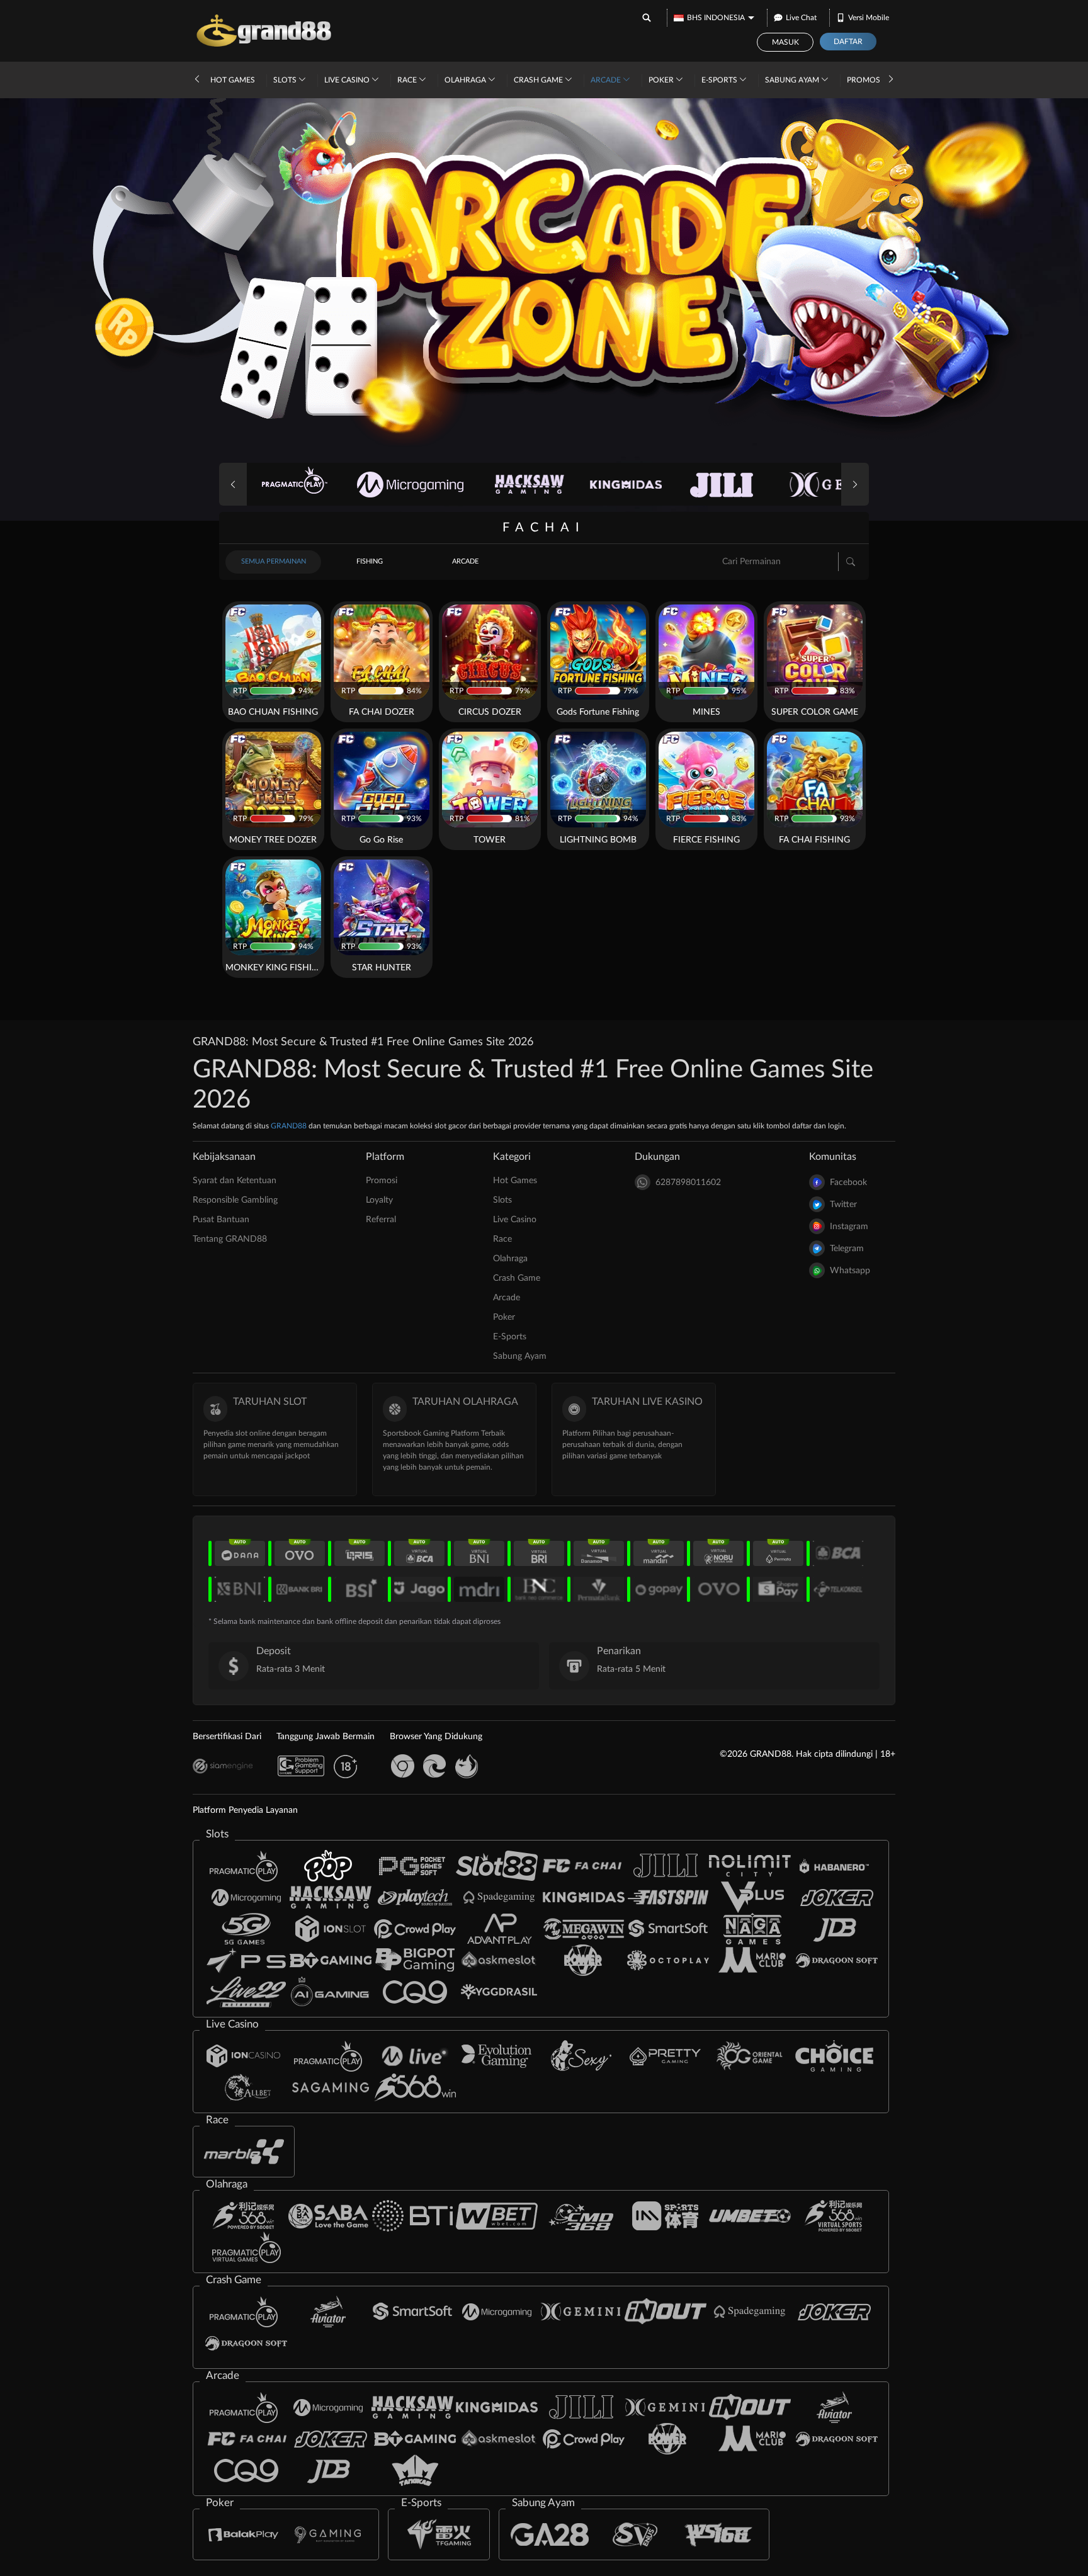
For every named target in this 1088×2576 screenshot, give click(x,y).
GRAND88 (289, 1126)
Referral (381, 1220)
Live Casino (348, 80)
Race (408, 80)
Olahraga (466, 80)
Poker (662, 80)
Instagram (849, 1227)
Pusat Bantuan (221, 1220)
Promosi (864, 80)
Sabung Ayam (793, 80)
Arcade (607, 80)
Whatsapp (850, 1271)
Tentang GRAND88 (230, 1239)
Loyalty (379, 1200)
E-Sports (720, 80)
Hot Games (233, 80)
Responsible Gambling (235, 1200)
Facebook (848, 1183)
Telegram (847, 1249)
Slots (286, 80)
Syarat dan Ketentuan (235, 1181)
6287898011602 (688, 1183)
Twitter (843, 1205)
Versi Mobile (869, 18)
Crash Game (539, 80)
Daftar (848, 42)
